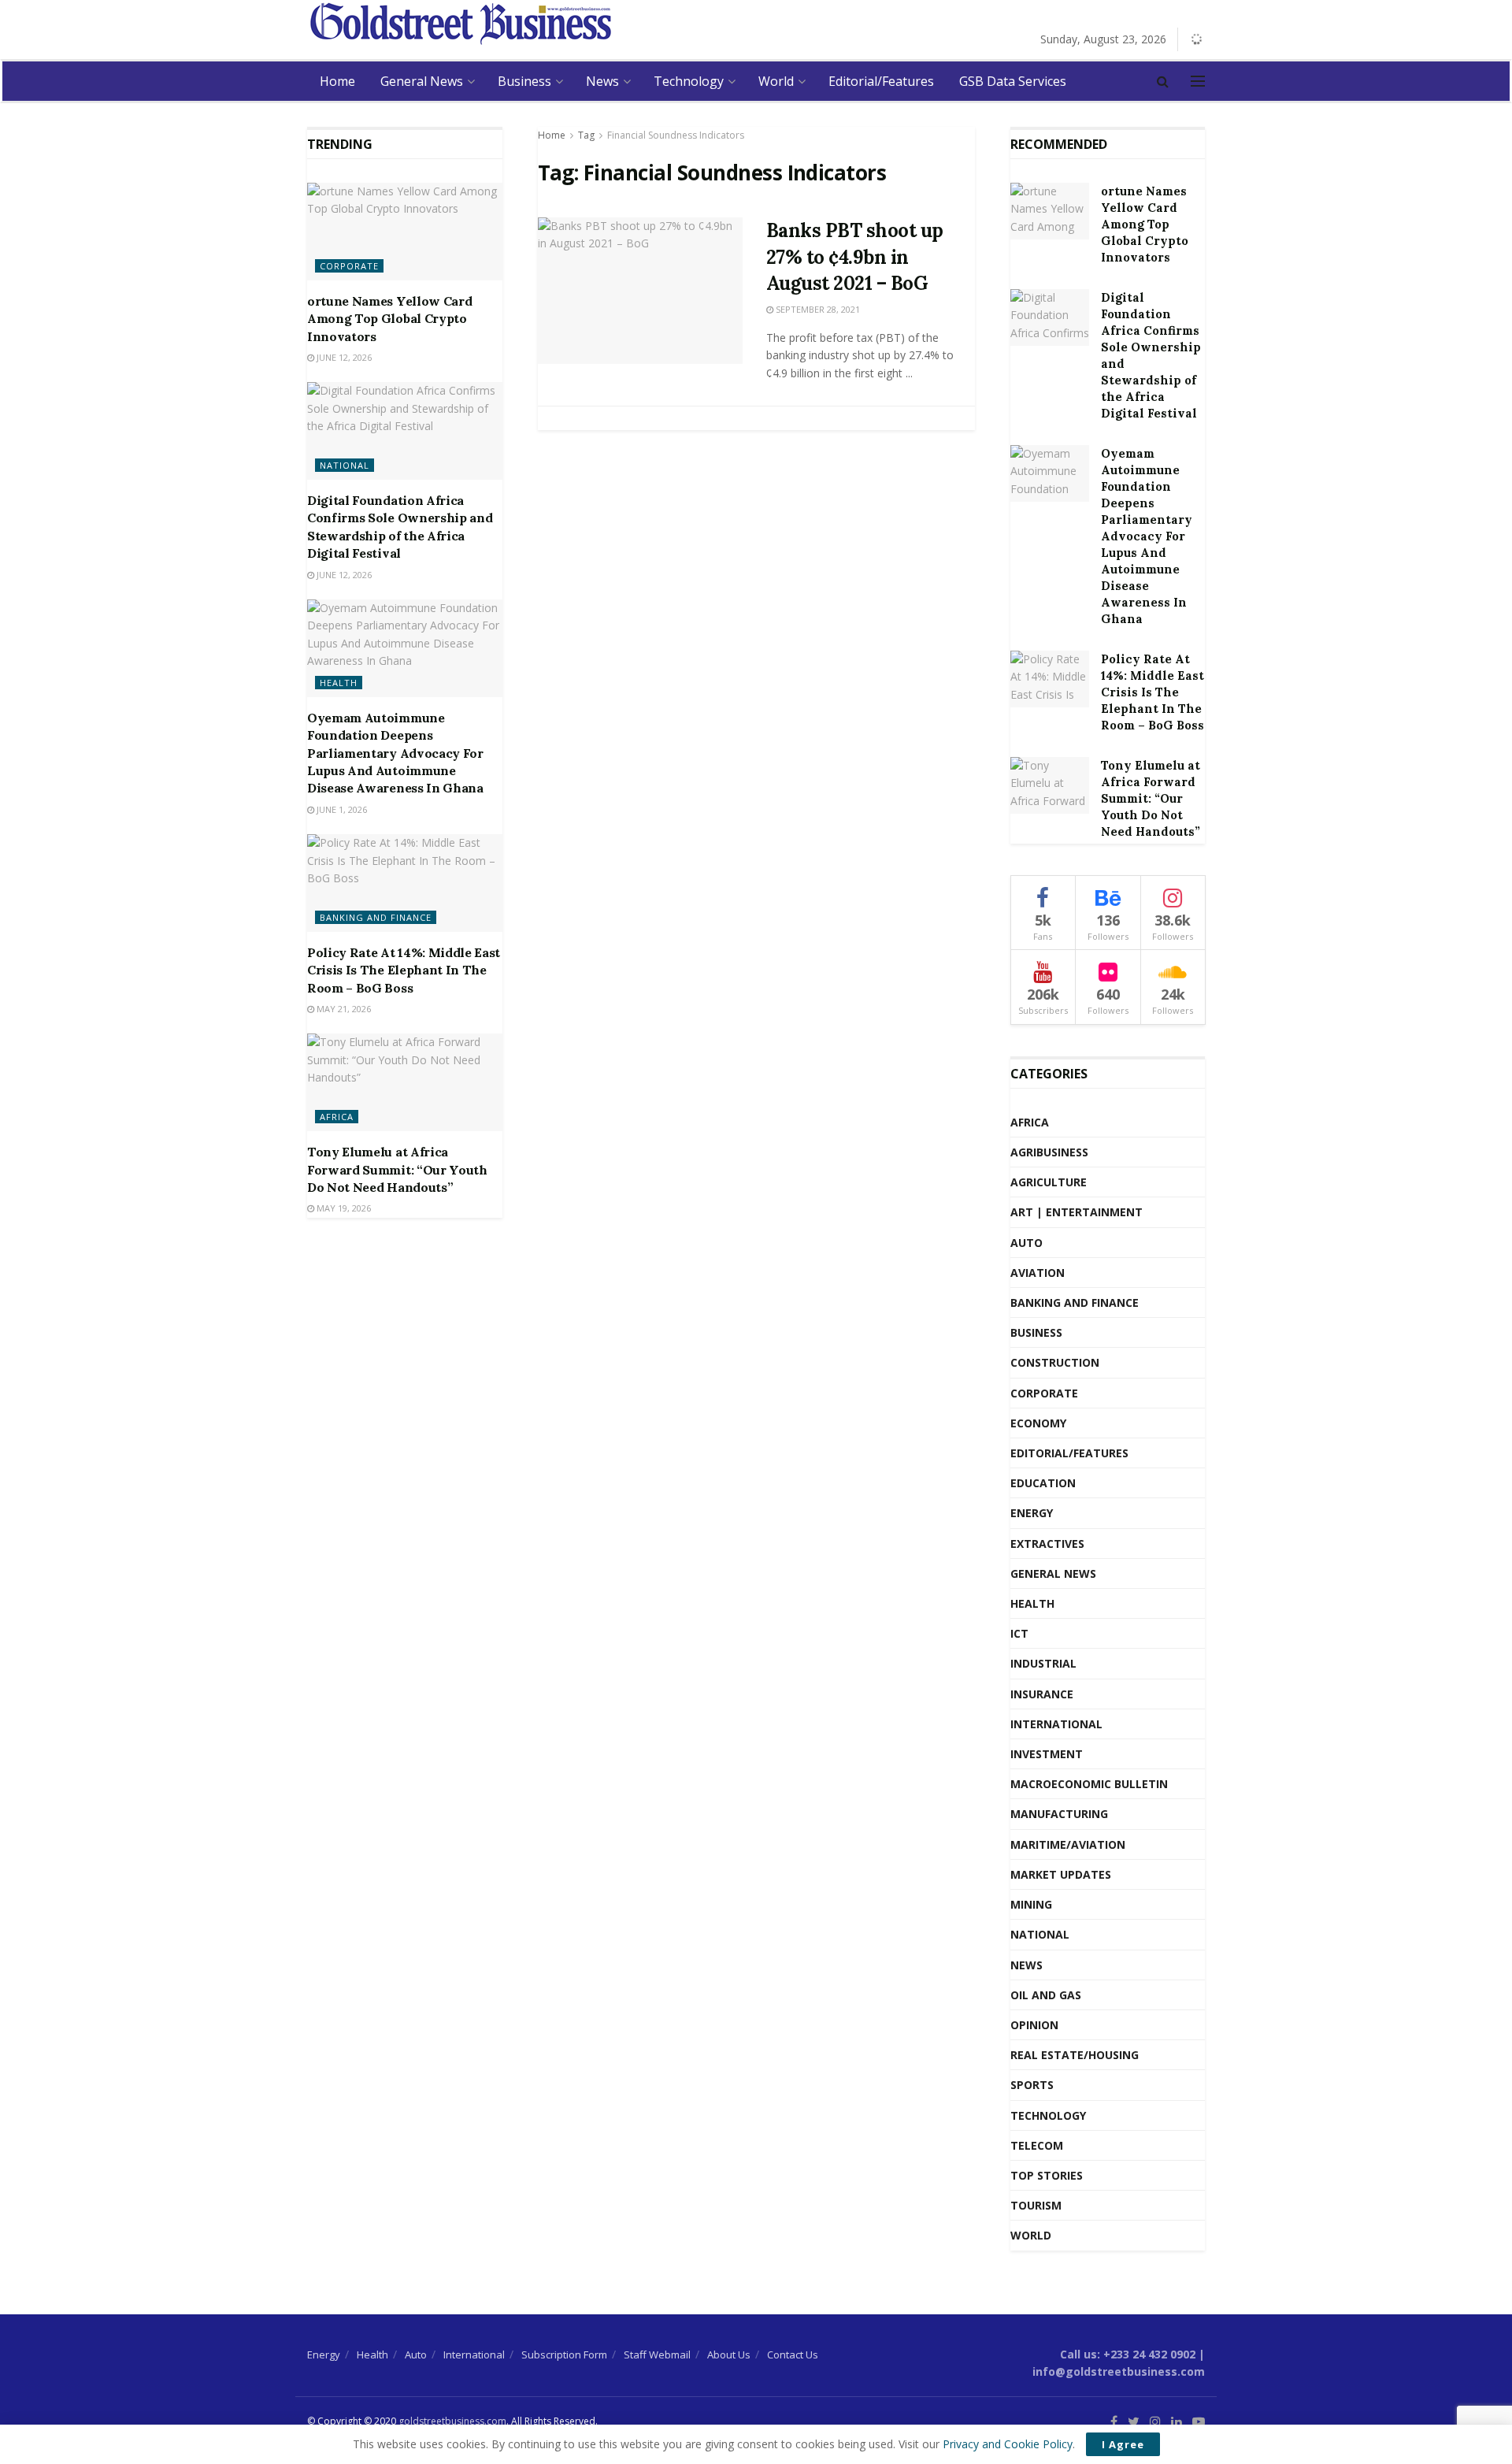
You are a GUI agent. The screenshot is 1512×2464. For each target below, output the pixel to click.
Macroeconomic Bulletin (1089, 1784)
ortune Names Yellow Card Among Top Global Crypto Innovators (389, 319)
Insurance (1042, 1694)
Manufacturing (1059, 1814)
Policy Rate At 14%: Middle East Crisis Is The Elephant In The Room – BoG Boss (404, 970)
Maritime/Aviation (1068, 1844)
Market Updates (1061, 1874)
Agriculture (1049, 1182)
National (345, 465)
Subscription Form (564, 2355)
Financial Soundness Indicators (676, 135)
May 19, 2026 (343, 1208)
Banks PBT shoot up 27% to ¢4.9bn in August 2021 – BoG (855, 257)
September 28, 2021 (817, 309)
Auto (1027, 1243)
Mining (1031, 1904)
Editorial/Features (881, 81)
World (776, 81)
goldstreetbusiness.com (452, 2421)
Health (339, 683)
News (602, 81)
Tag (586, 135)
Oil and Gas (1046, 1995)
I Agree (1123, 2444)
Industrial (1043, 1663)
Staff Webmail (657, 2355)
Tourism (1036, 2205)
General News (422, 81)
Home (337, 81)
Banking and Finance (376, 917)
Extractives (1047, 1544)
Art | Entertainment (1077, 1212)
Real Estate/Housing (1075, 2055)
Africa (337, 1117)
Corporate (349, 266)
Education (1043, 1483)
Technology (689, 81)
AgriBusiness (1049, 1152)
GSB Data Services (1013, 81)
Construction (1055, 1362)
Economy (1038, 1423)
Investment (1047, 1754)
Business (524, 81)
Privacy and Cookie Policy (1008, 2444)
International (1056, 1724)
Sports (1032, 2085)
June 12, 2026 (343, 357)
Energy (1032, 1513)
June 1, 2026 (341, 809)
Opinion (1034, 2025)
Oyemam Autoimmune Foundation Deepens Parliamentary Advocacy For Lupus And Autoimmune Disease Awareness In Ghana (395, 753)
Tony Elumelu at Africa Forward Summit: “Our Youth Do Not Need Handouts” (397, 1169)
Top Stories (1047, 2175)
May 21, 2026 (343, 1009)
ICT (1019, 1633)
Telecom (1037, 2145)
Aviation (1038, 1273)
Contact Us (793, 2355)
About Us (729, 2355)
